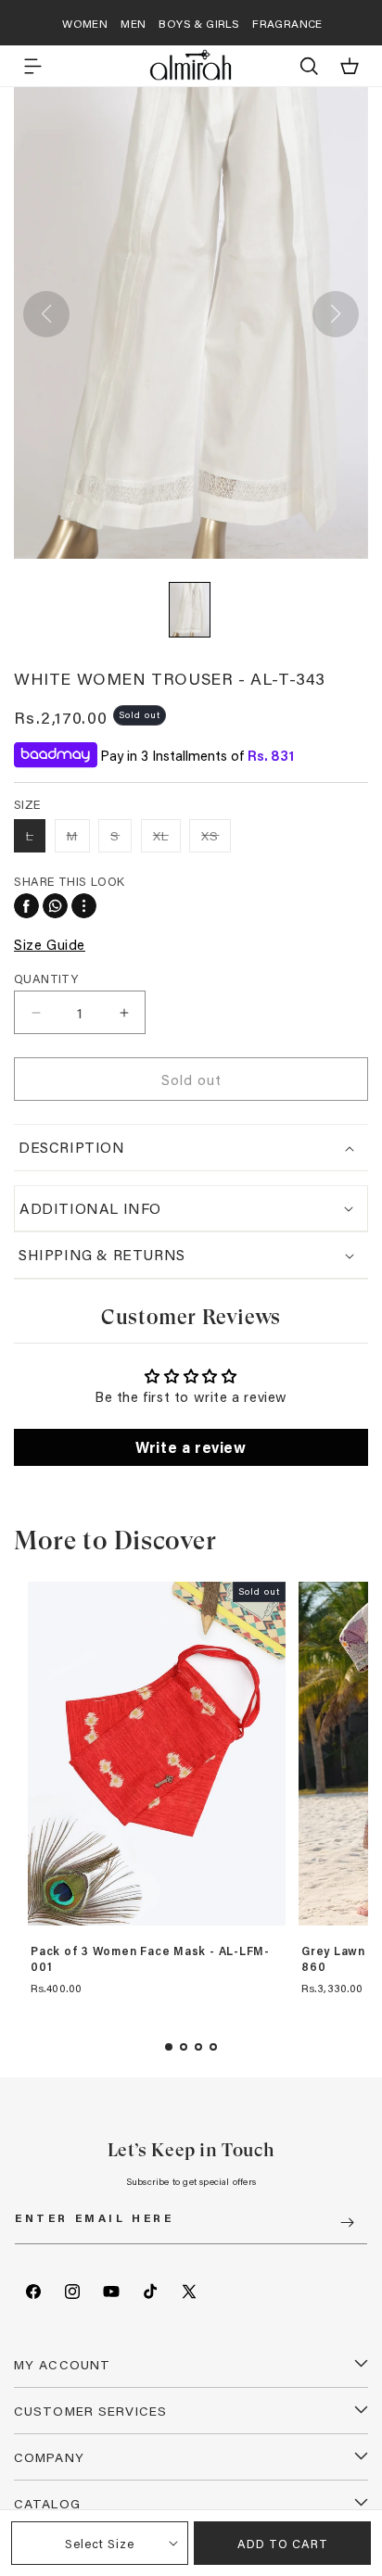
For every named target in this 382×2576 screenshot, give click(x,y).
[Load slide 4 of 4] (213, 2047)
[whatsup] (55, 906)
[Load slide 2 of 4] (184, 2047)
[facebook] (26, 906)
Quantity (46, 978)
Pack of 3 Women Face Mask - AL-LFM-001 (150, 1959)
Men (133, 23)
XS (216, 839)
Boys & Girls (199, 23)
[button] (32, 66)
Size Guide (50, 944)
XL (167, 839)
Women (85, 23)
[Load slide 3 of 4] (198, 2047)
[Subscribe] (347, 2222)
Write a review (191, 1447)
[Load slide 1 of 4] (169, 2047)
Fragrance (287, 23)
